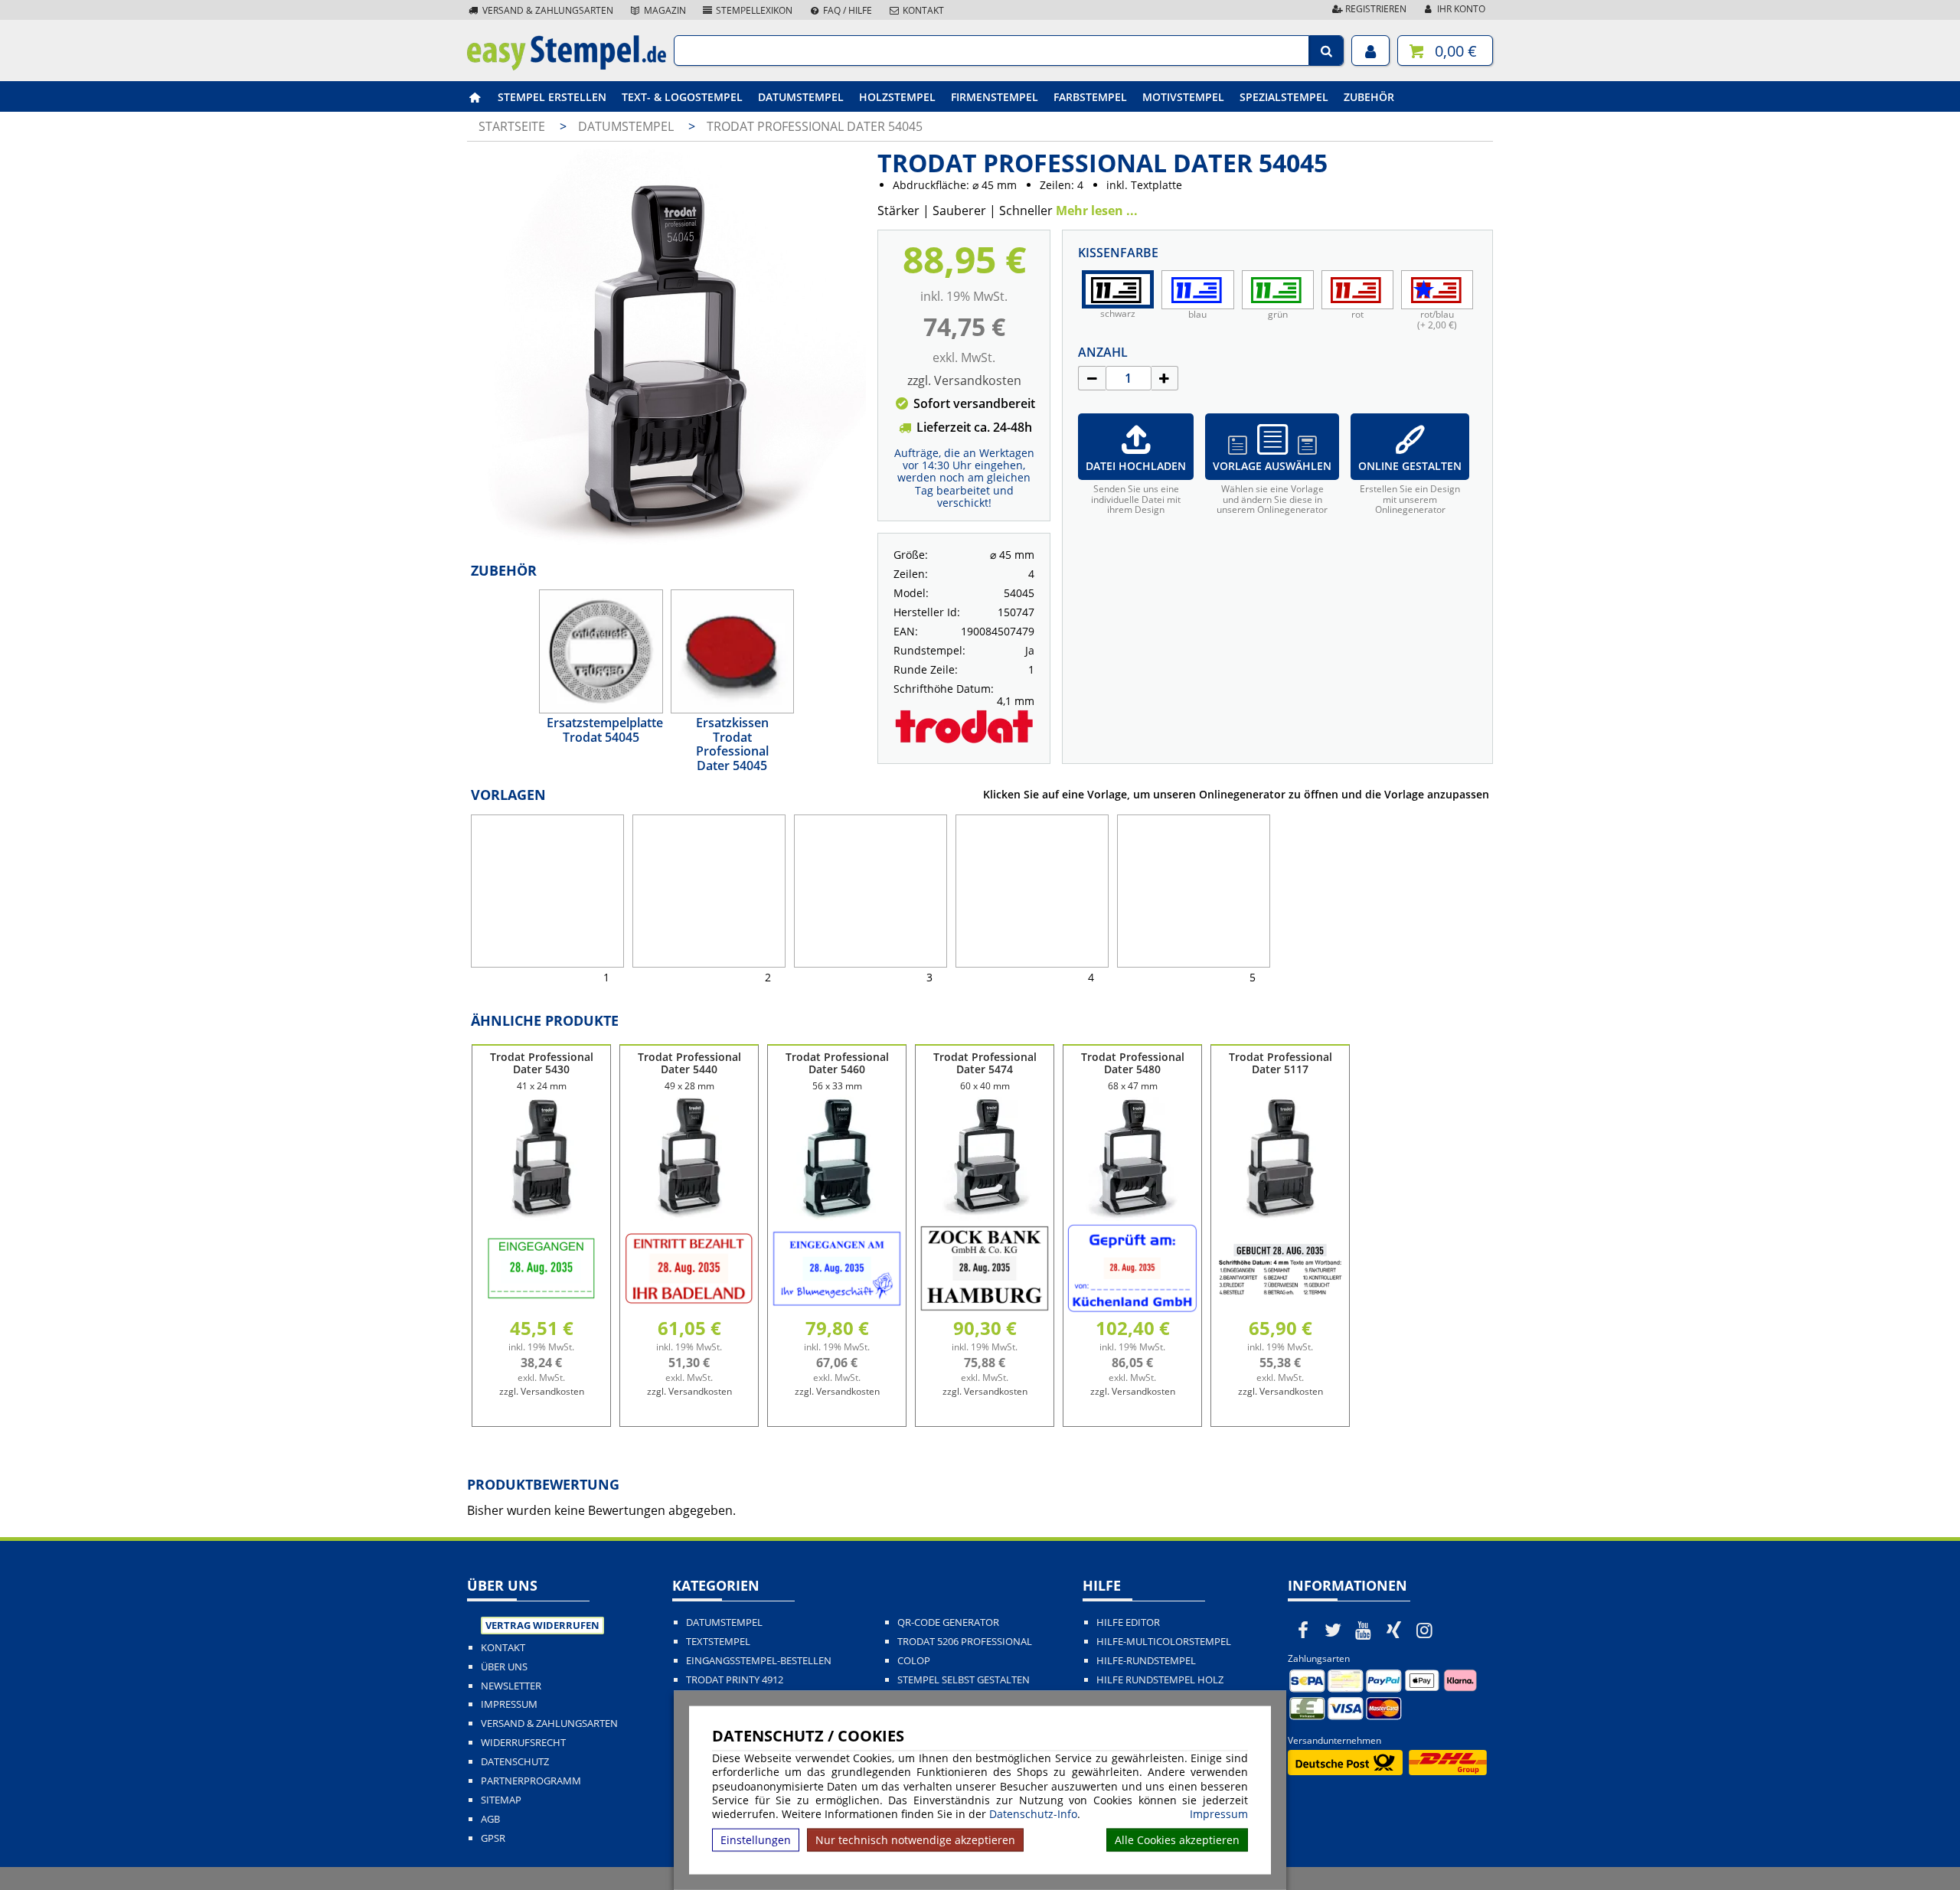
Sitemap (501, 1800)
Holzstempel (897, 97)
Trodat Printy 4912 (735, 1680)
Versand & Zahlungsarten (547, 10)
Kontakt (922, 10)
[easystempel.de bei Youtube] (1364, 1630)
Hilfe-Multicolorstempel (1164, 1642)
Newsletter (511, 1686)
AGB (490, 1819)
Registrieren (1375, 9)
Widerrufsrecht (523, 1743)
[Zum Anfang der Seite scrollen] (1851, 1859)
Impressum (1219, 1814)
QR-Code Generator (948, 1622)
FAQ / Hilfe (846, 10)
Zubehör (1369, 97)
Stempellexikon (753, 10)
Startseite (512, 126)
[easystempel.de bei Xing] (1394, 1630)
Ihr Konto (1460, 9)
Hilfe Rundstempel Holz (1160, 1680)
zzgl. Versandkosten (964, 380)
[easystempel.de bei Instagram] (1424, 1630)
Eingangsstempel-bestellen (759, 1661)
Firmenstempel (995, 97)
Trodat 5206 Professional (965, 1642)
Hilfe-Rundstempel (1146, 1661)
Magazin (664, 10)
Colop (914, 1661)
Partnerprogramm (531, 1781)
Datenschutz (515, 1762)
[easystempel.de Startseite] (567, 66)
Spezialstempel (1284, 97)
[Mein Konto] (1370, 51)
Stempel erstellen (552, 97)
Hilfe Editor (1128, 1622)
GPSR (493, 1838)
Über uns (504, 1667)
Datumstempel (801, 97)
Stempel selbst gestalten (964, 1680)
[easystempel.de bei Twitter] (1334, 1630)
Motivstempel (1183, 97)
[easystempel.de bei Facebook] (1303, 1630)
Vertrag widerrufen (542, 1625)
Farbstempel (1090, 97)
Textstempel (718, 1642)
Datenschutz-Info (1033, 1814)
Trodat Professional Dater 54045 (815, 126)
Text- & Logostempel (682, 97)
